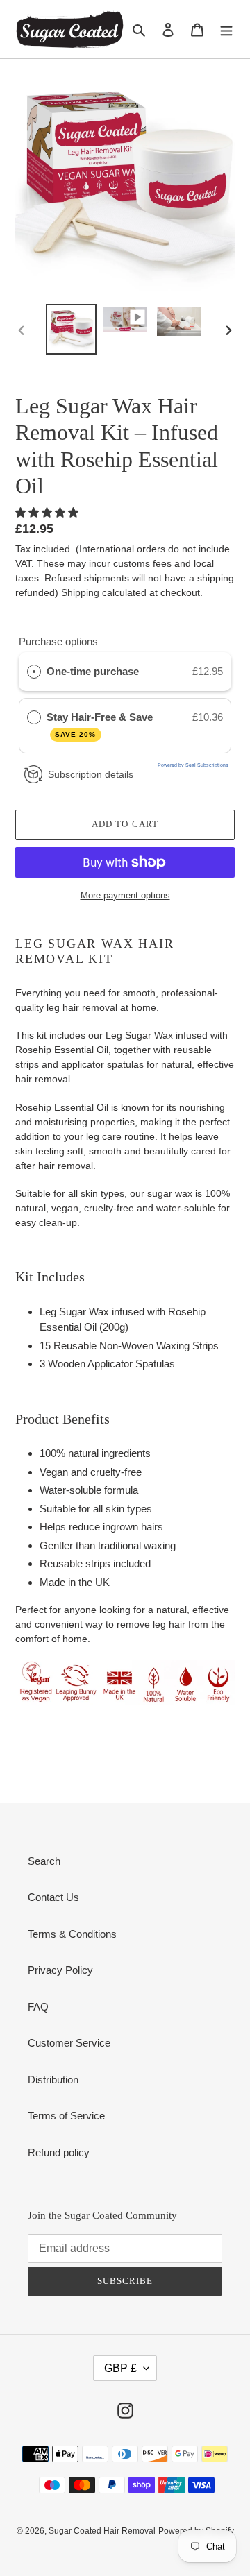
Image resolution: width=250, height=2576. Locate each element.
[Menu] (226, 29)
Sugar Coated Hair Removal (102, 2531)
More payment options (125, 895)
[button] (48, 512)
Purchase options (58, 641)
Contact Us (53, 1897)
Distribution (53, 2080)
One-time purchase (93, 671)
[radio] (34, 672)
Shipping (80, 592)
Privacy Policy (60, 1970)
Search (44, 1861)
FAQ (38, 2007)
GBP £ (120, 2368)
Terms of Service (66, 2116)
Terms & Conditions (72, 1934)
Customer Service (69, 2043)
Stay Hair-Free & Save (101, 725)
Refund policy (59, 2152)
